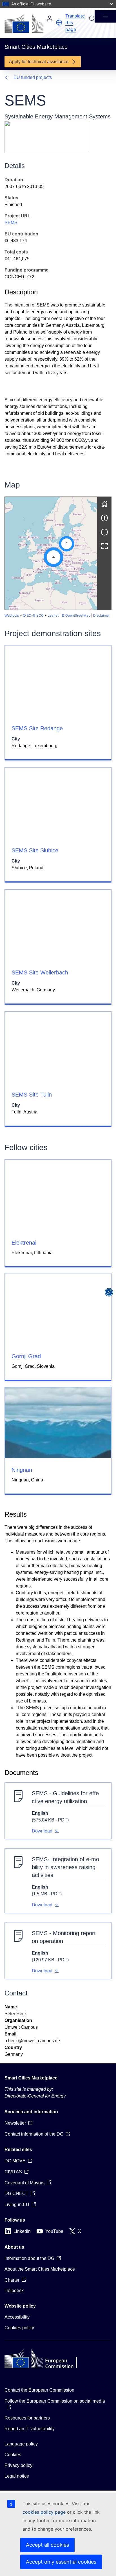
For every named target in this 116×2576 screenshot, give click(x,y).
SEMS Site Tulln (32, 1095)
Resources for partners (27, 2418)
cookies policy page (44, 2512)
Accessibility (17, 2317)
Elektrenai (24, 1243)
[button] (59, 23)
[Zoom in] (104, 518)
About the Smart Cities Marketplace (40, 2269)
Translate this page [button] (75, 23)
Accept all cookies (47, 2545)
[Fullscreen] (104, 546)
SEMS (11, 223)
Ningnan (22, 1470)
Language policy (21, 2444)
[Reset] (104, 504)
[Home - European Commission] (24, 23)
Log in (50, 19)
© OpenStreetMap (76, 615)
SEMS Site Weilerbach (40, 972)
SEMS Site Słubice (35, 850)
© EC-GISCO (33, 615)
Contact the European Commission (39, 2390)
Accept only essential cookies (61, 2562)
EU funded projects (33, 77)
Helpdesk (14, 2291)
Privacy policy (18, 2465)
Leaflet (53, 615)
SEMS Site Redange (37, 728)
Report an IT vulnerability (30, 2429)
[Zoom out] (104, 532)
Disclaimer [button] (101, 615)
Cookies (13, 2455)
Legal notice (17, 2476)
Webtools (12, 615)
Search (92, 19)
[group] (51, 553)
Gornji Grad (26, 1356)
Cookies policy (19, 2328)
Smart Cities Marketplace (31, 2078)
